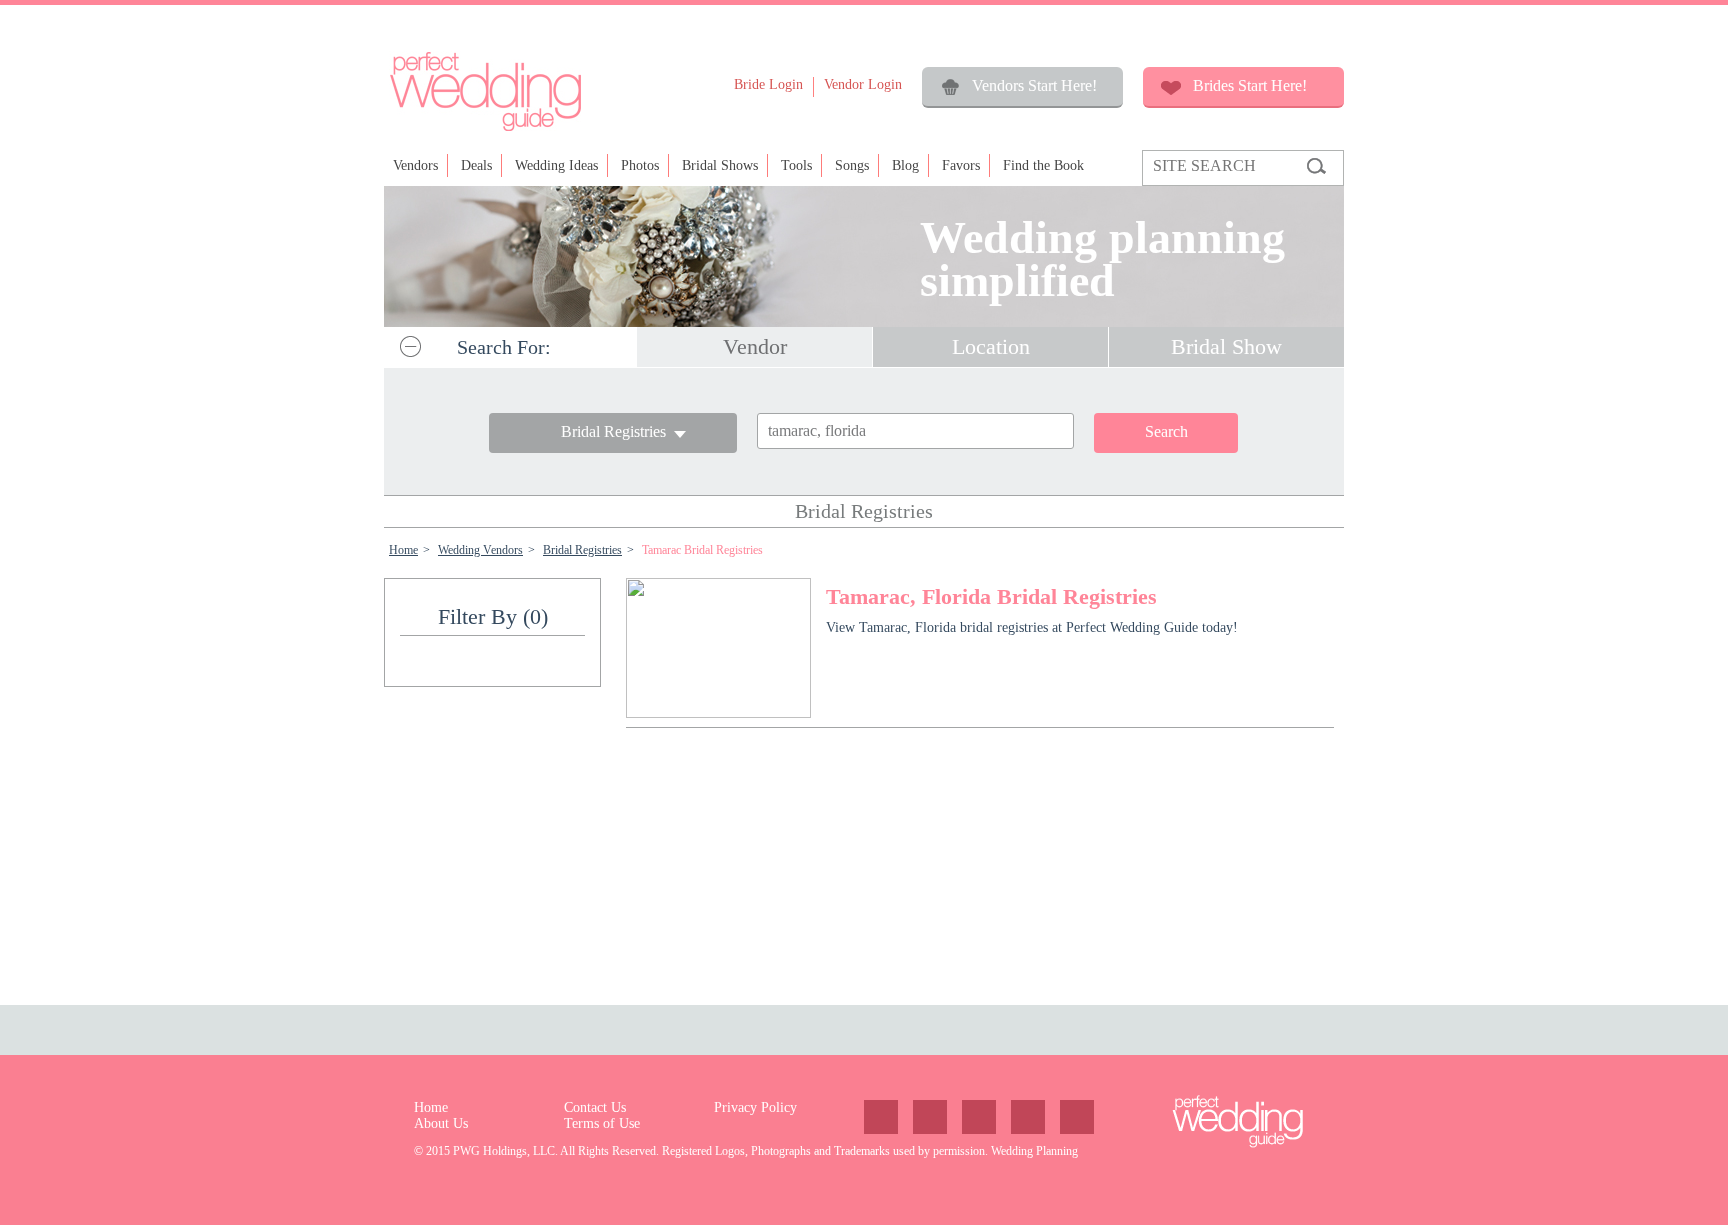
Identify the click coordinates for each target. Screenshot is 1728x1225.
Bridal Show (1226, 346)
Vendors (415, 165)
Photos (640, 165)
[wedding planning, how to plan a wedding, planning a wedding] (485, 129)
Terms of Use (602, 1123)
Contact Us (595, 1107)
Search (1166, 431)
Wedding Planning (1034, 1151)
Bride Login (768, 84)
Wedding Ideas (556, 165)
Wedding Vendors (480, 550)
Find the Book (1043, 165)
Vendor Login (863, 84)
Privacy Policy (755, 1107)
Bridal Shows (720, 165)
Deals (476, 165)
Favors (961, 165)
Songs (852, 165)
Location (991, 346)
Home (403, 550)
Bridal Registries (582, 550)
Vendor (755, 346)
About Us (441, 1123)
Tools (796, 165)
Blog (905, 165)
